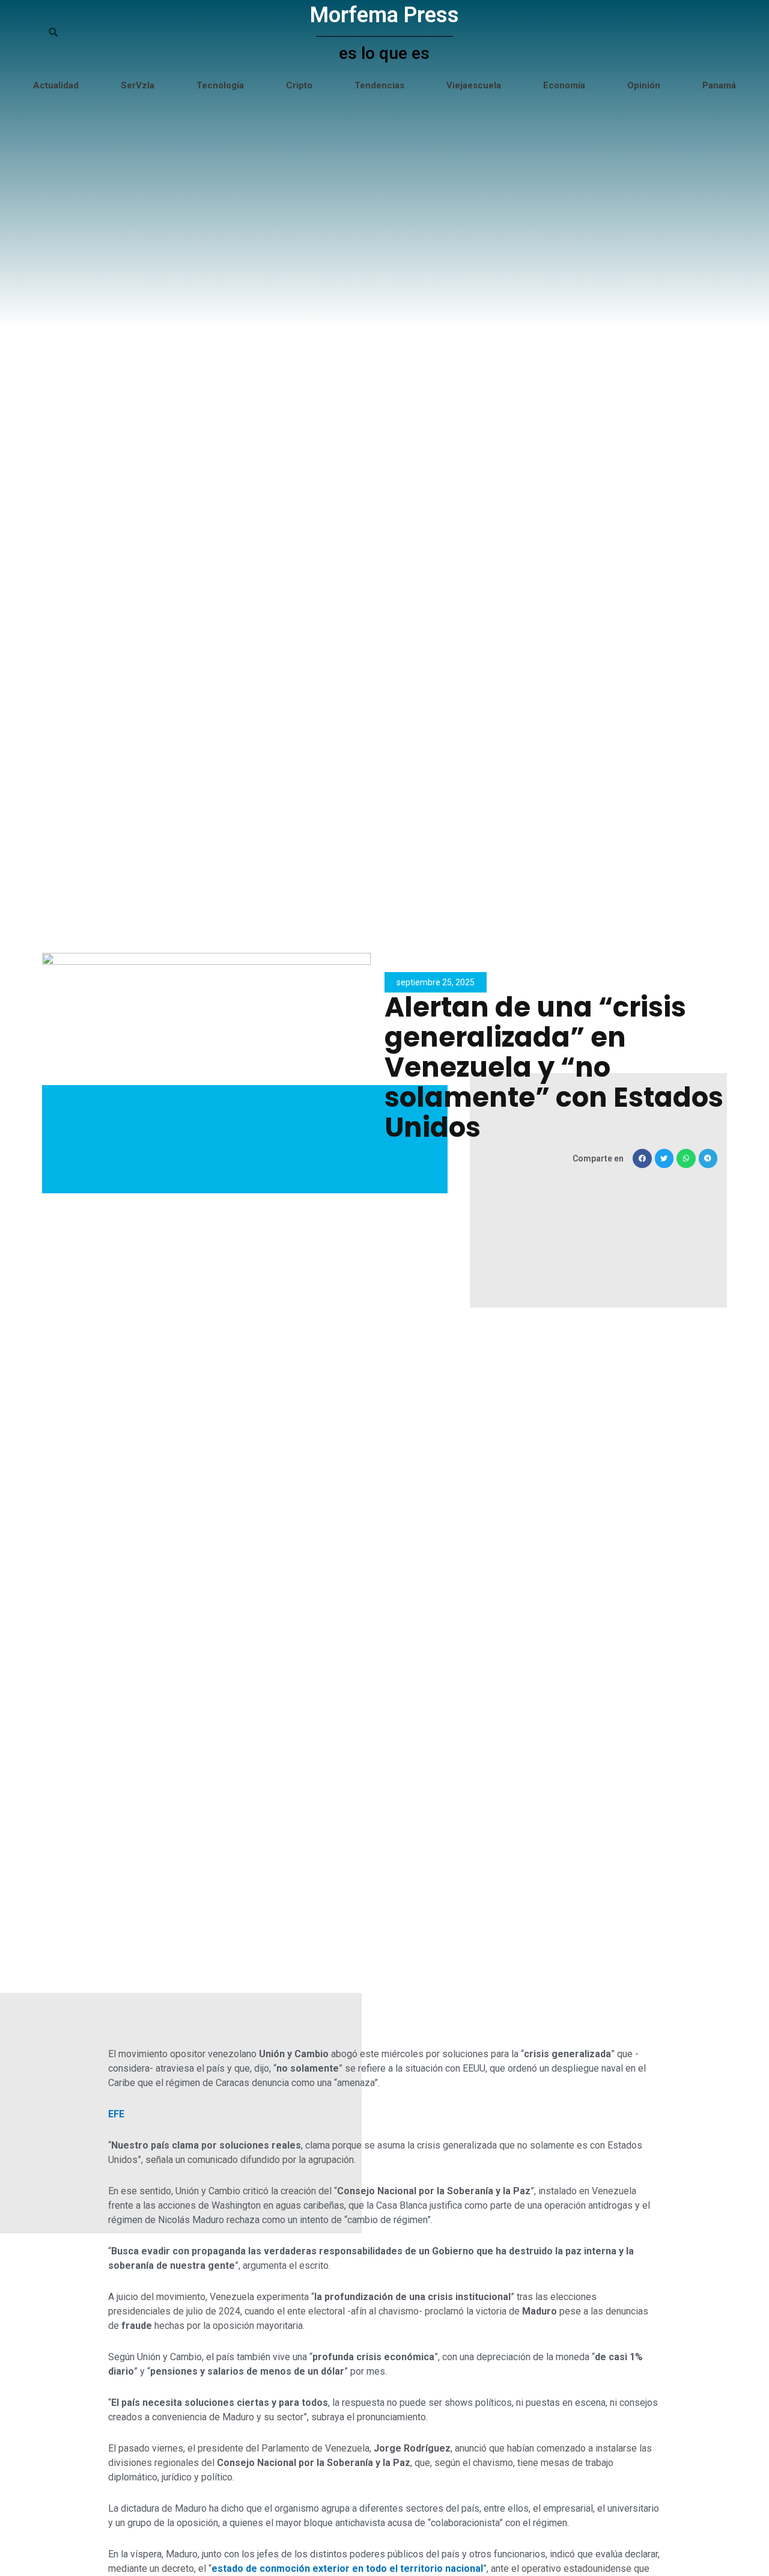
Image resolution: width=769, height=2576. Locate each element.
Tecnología (220, 85)
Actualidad (56, 85)
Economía (564, 85)
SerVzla (138, 85)
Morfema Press (384, 15)
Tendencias (379, 85)
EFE (116, 2114)
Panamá (719, 85)
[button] (642, 1158)
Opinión (644, 85)
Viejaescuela (474, 85)
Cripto (299, 85)
